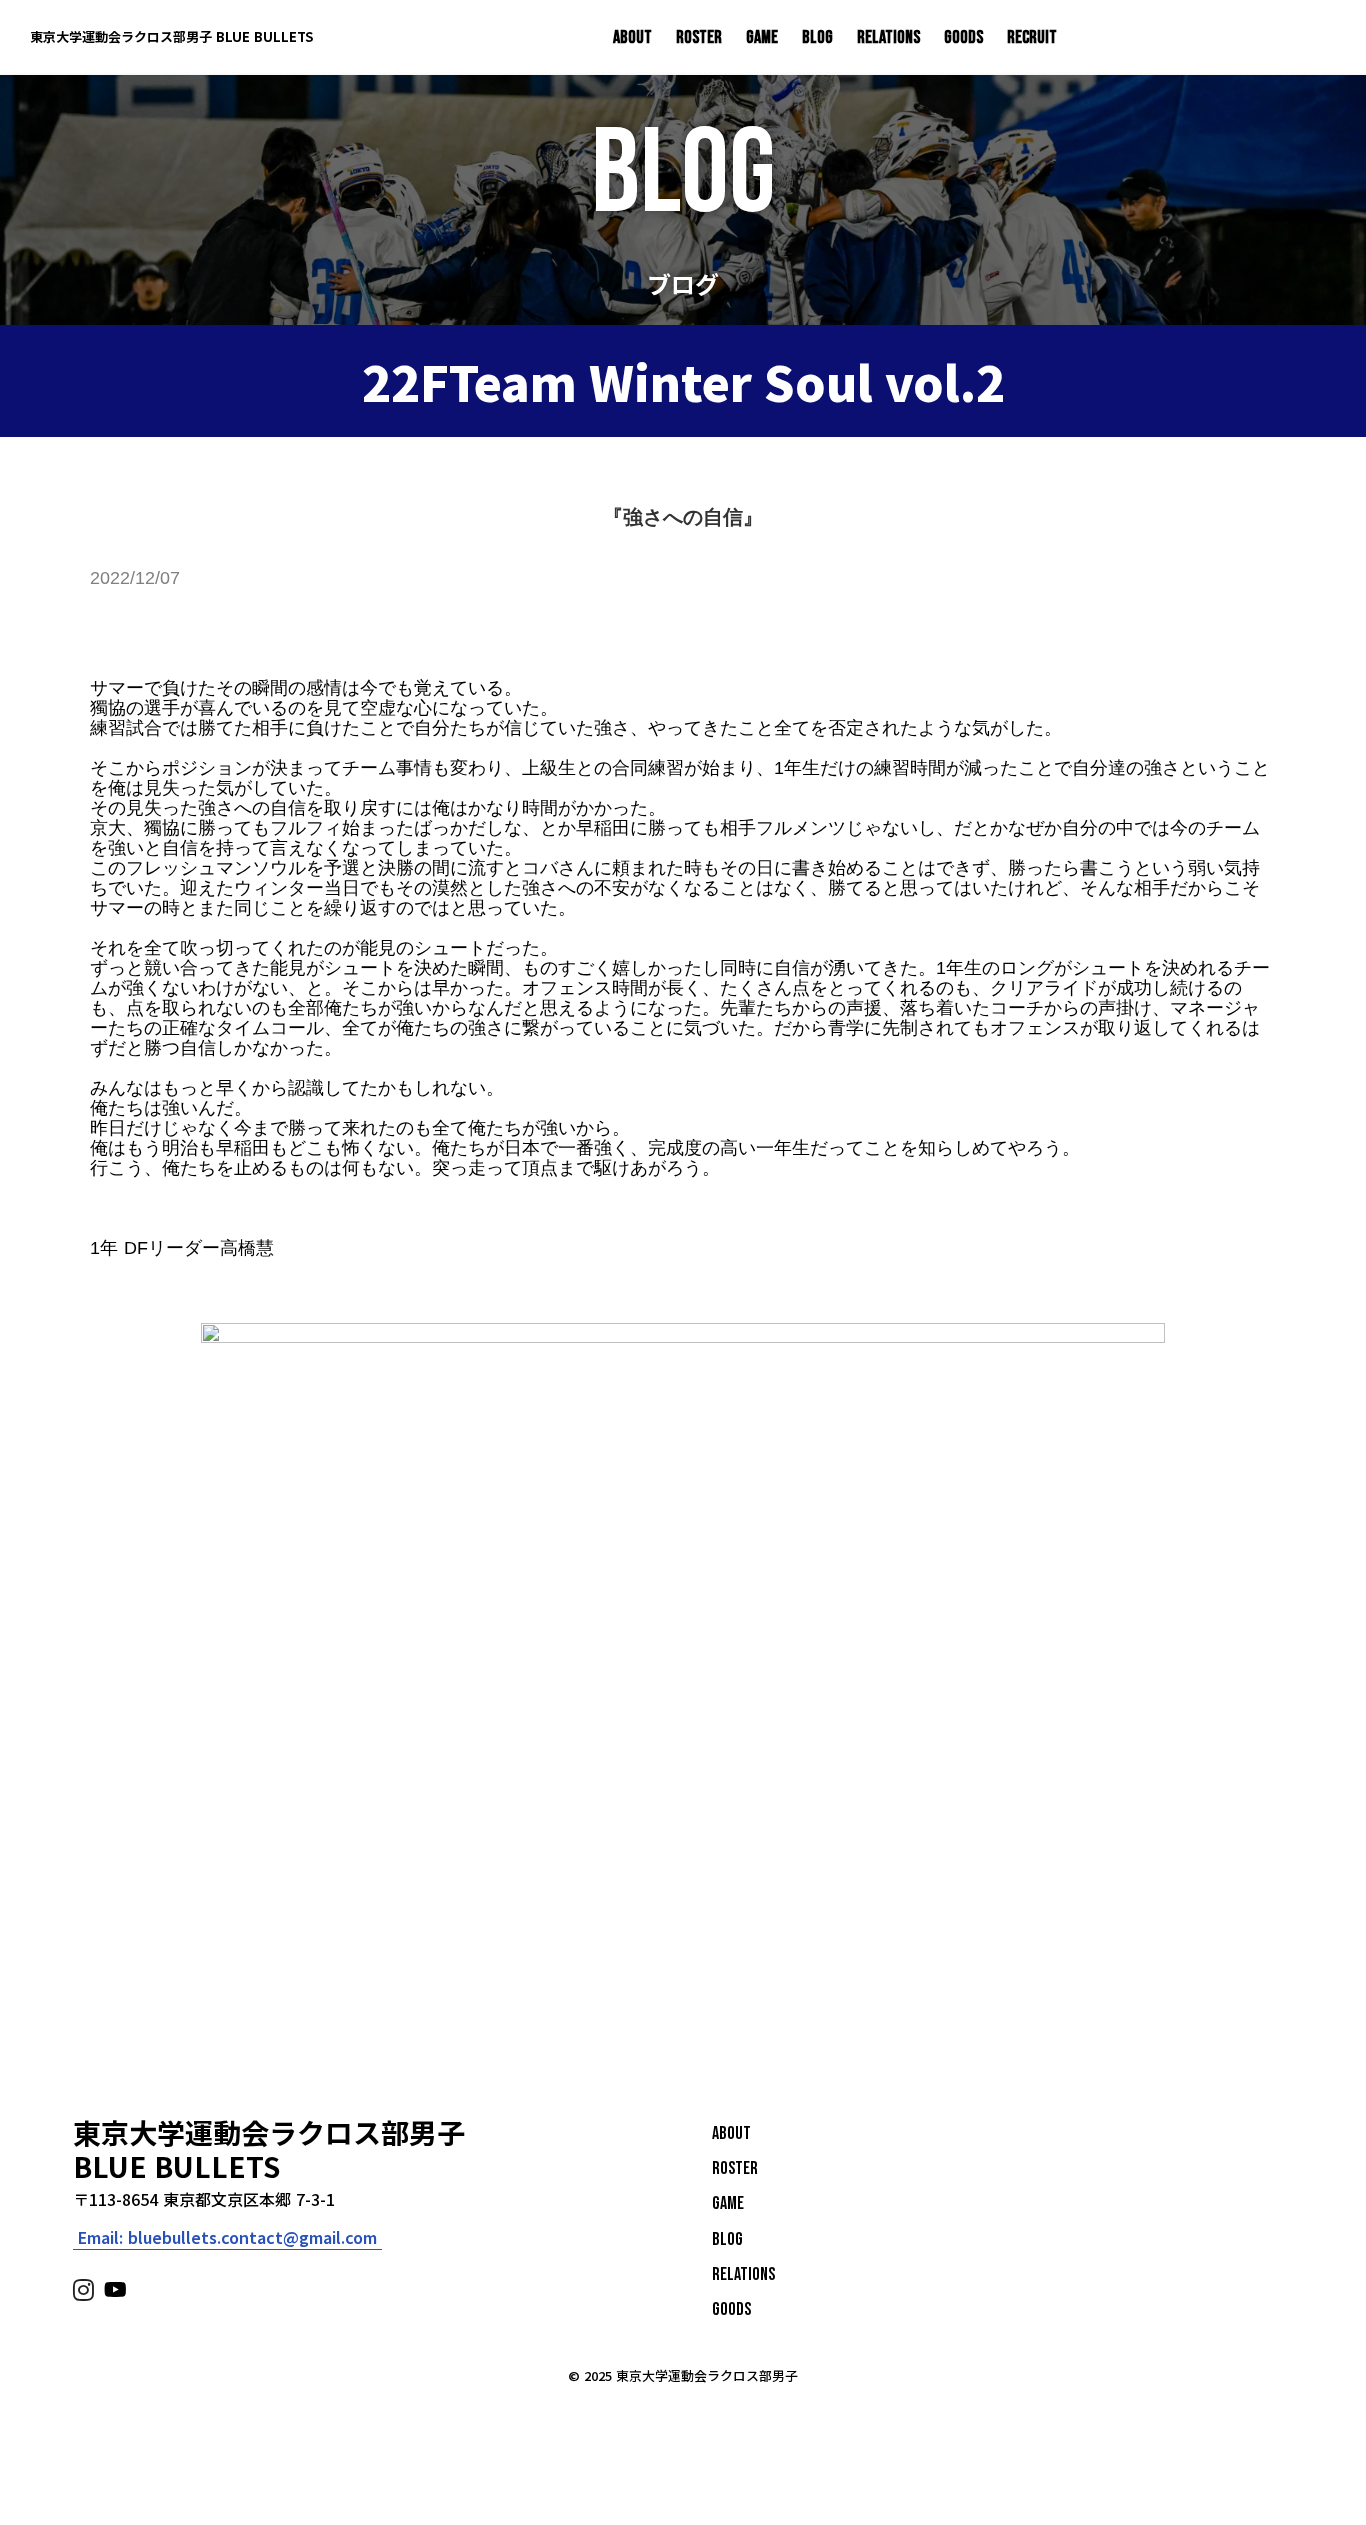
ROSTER (699, 37)
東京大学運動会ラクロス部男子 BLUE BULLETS (171, 37)
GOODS (963, 37)
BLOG (817, 37)
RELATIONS (888, 37)
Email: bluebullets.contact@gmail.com (227, 2237)
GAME (762, 37)
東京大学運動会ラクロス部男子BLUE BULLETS (269, 2149)
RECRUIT (1032, 37)
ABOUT (632, 37)
